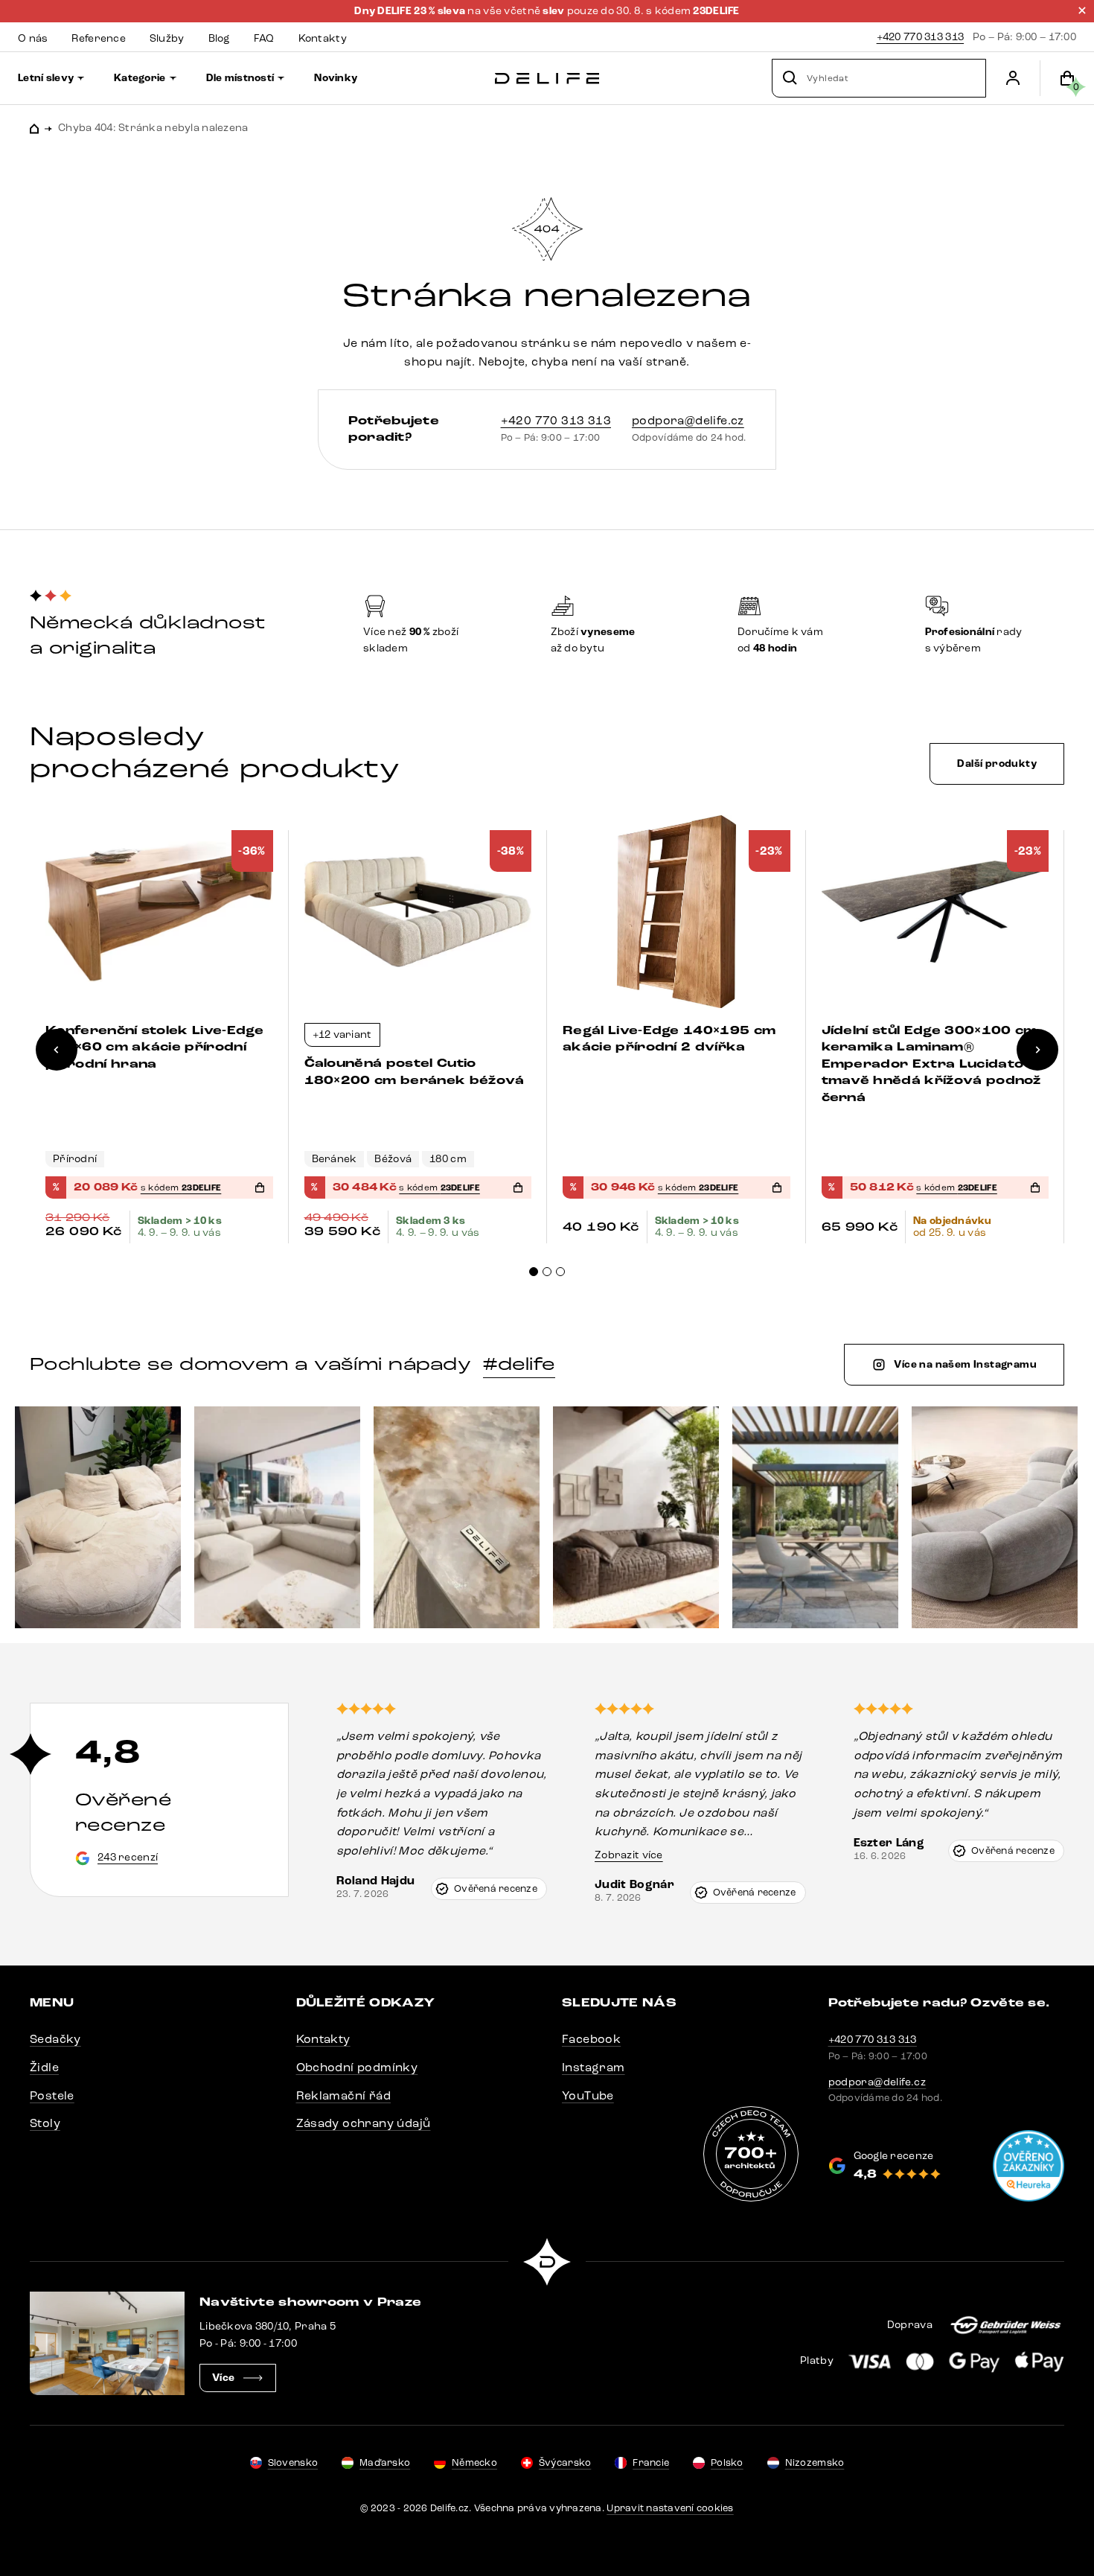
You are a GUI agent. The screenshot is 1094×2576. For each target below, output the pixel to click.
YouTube (588, 2095)
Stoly (45, 2123)
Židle (44, 2067)
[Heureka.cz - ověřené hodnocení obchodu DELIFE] (1029, 2166)
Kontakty (323, 2039)
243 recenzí (128, 1857)
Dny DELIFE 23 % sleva (411, 11)
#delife (519, 1364)
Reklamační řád (344, 2095)
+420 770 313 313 (920, 37)
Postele (52, 2095)
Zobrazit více (629, 1855)
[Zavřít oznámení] (1082, 10)
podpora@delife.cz (688, 420)
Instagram (594, 2067)
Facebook (591, 2039)
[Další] (1037, 1050)
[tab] (534, 1272)
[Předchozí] (57, 1050)
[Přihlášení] (1013, 78)
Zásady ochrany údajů (364, 2123)
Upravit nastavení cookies (670, 2508)
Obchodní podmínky (357, 2067)
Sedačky (55, 2039)
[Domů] (547, 79)
